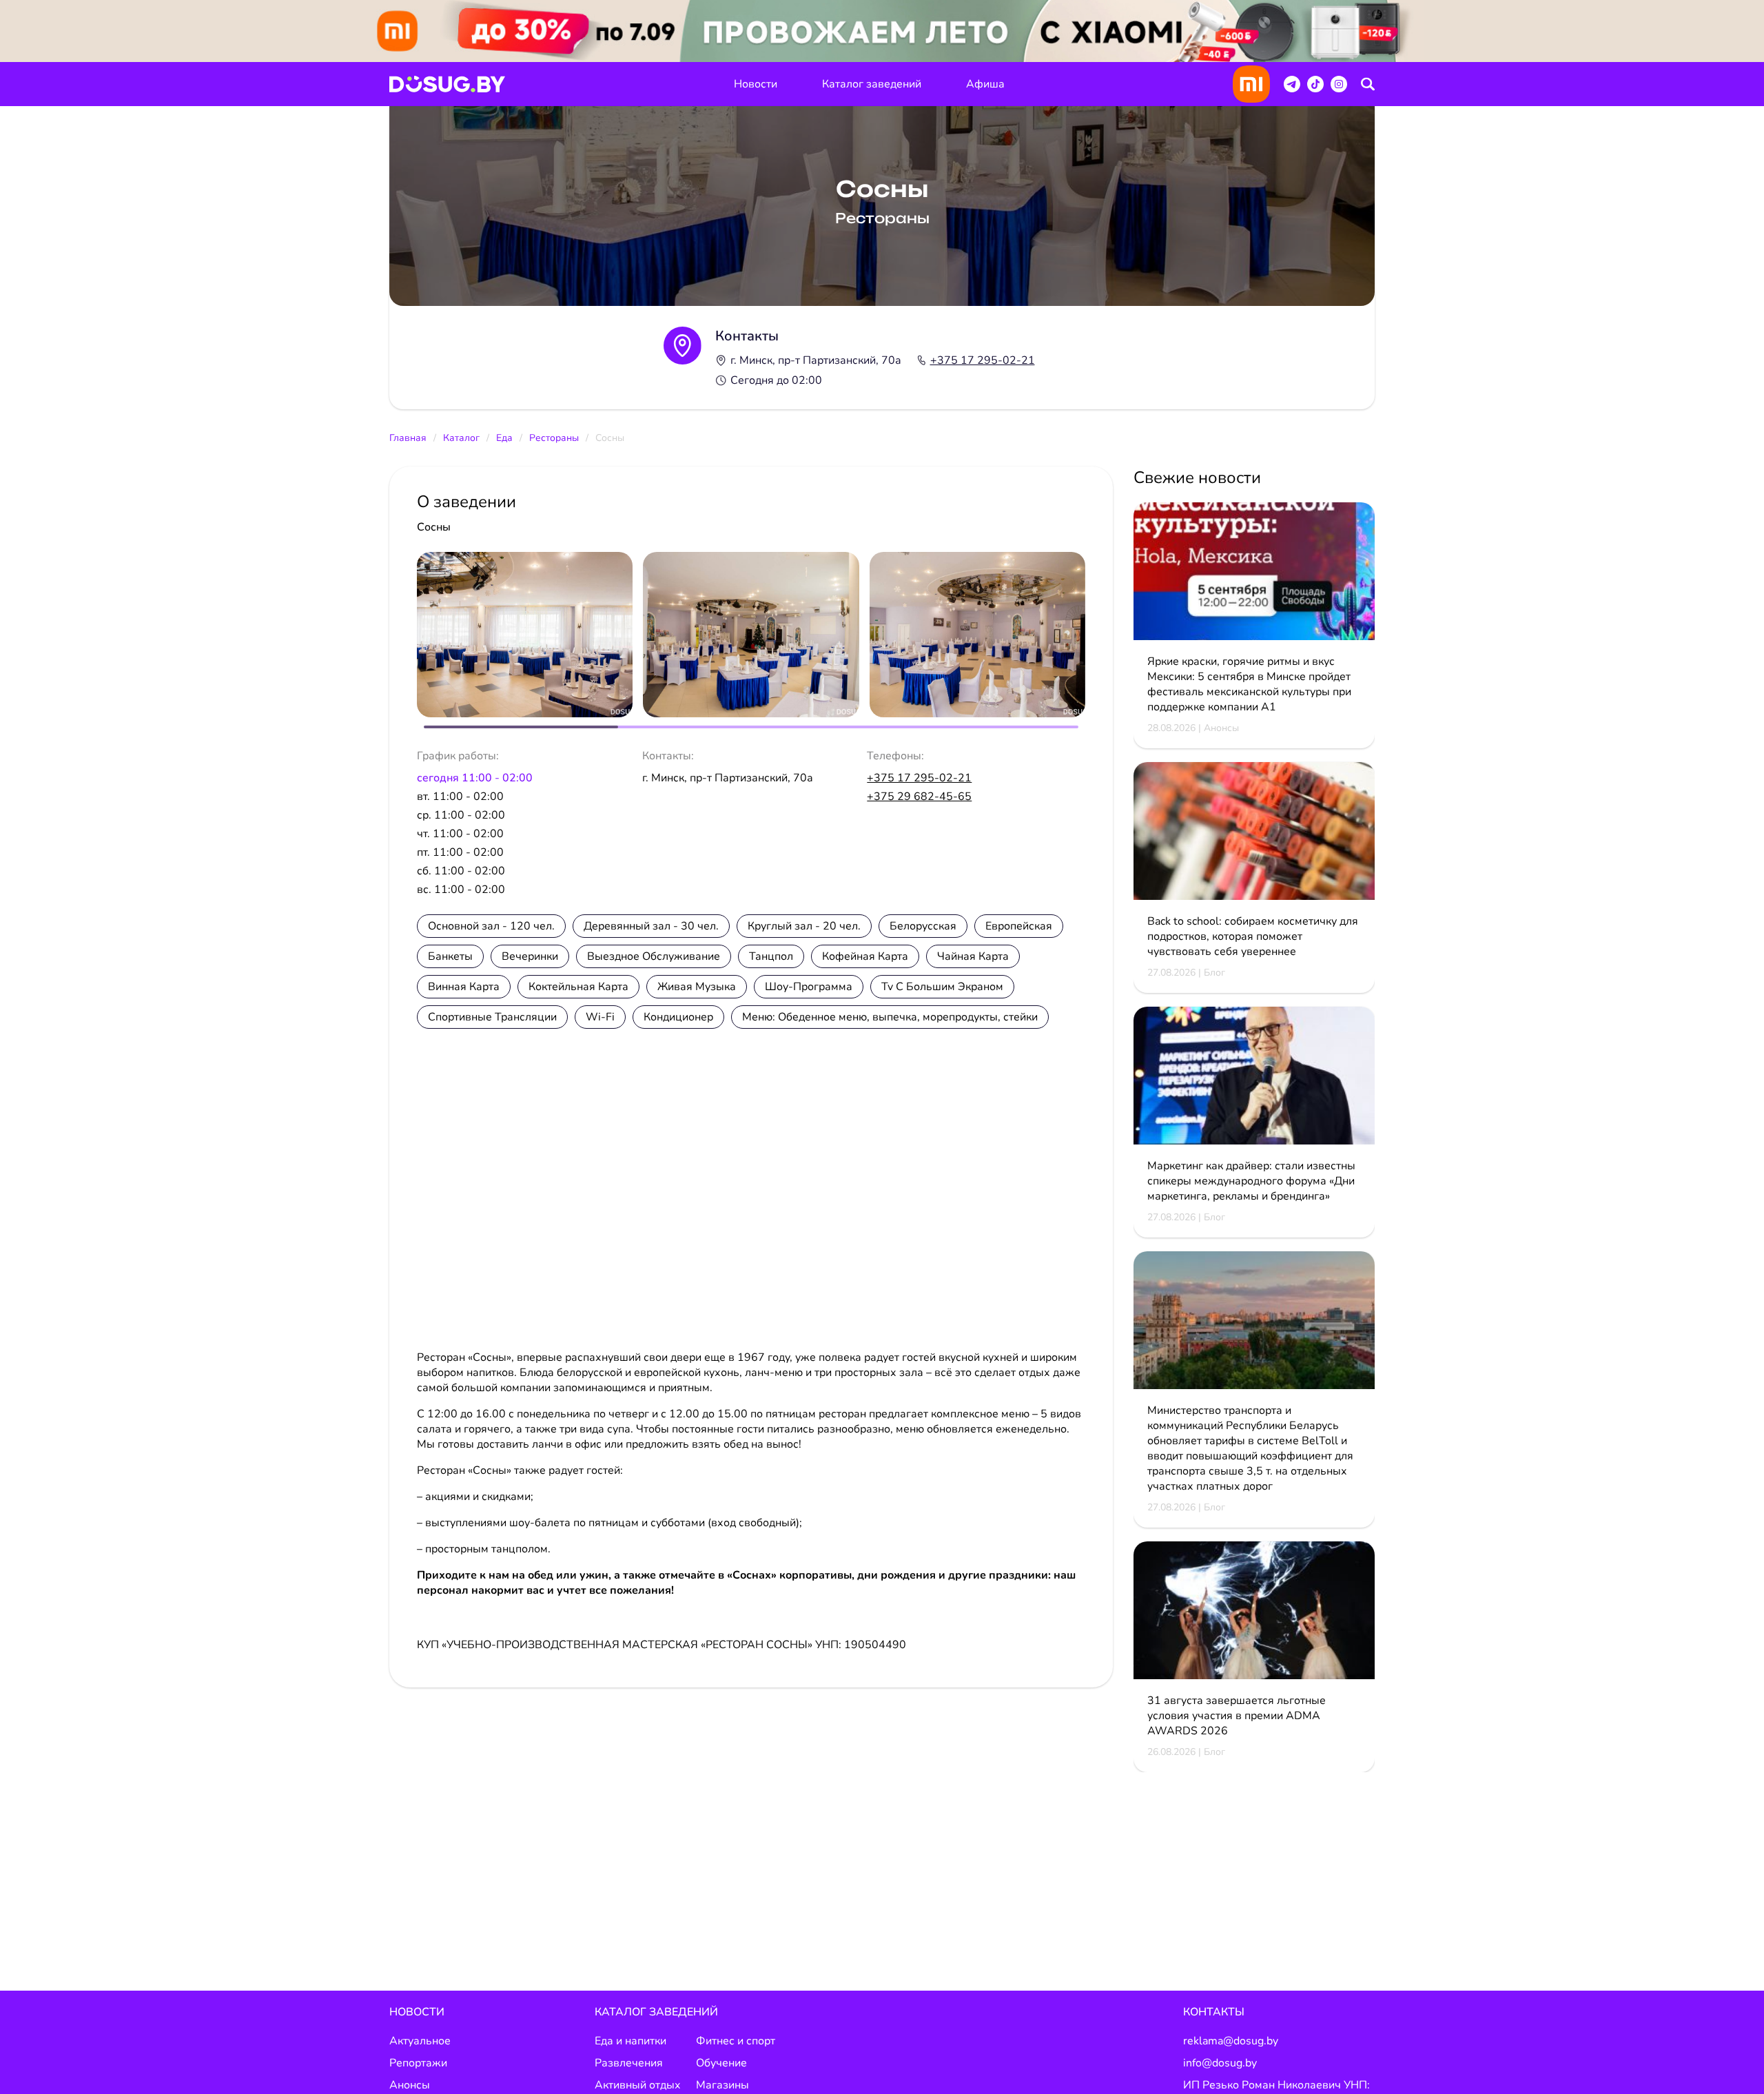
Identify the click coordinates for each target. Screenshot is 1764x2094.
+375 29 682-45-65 (919, 797)
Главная (408, 438)
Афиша (985, 84)
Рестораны (554, 438)
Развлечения (629, 2063)
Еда (504, 438)
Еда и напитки (630, 2041)
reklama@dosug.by (1231, 2041)
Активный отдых (638, 2085)
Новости (756, 84)
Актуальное (420, 2041)
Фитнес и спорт (736, 2041)
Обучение (721, 2063)
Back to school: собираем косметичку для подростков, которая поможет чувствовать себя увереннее (1253, 936)
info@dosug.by (1220, 2063)
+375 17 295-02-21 (983, 360)
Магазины (722, 2085)
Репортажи (418, 2063)
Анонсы (410, 2085)
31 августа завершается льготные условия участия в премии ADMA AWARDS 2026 (1237, 1716)
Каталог (461, 438)
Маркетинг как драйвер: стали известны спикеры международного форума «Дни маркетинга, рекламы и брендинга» (1251, 1181)
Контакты (1214, 2012)
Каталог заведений (872, 84)
